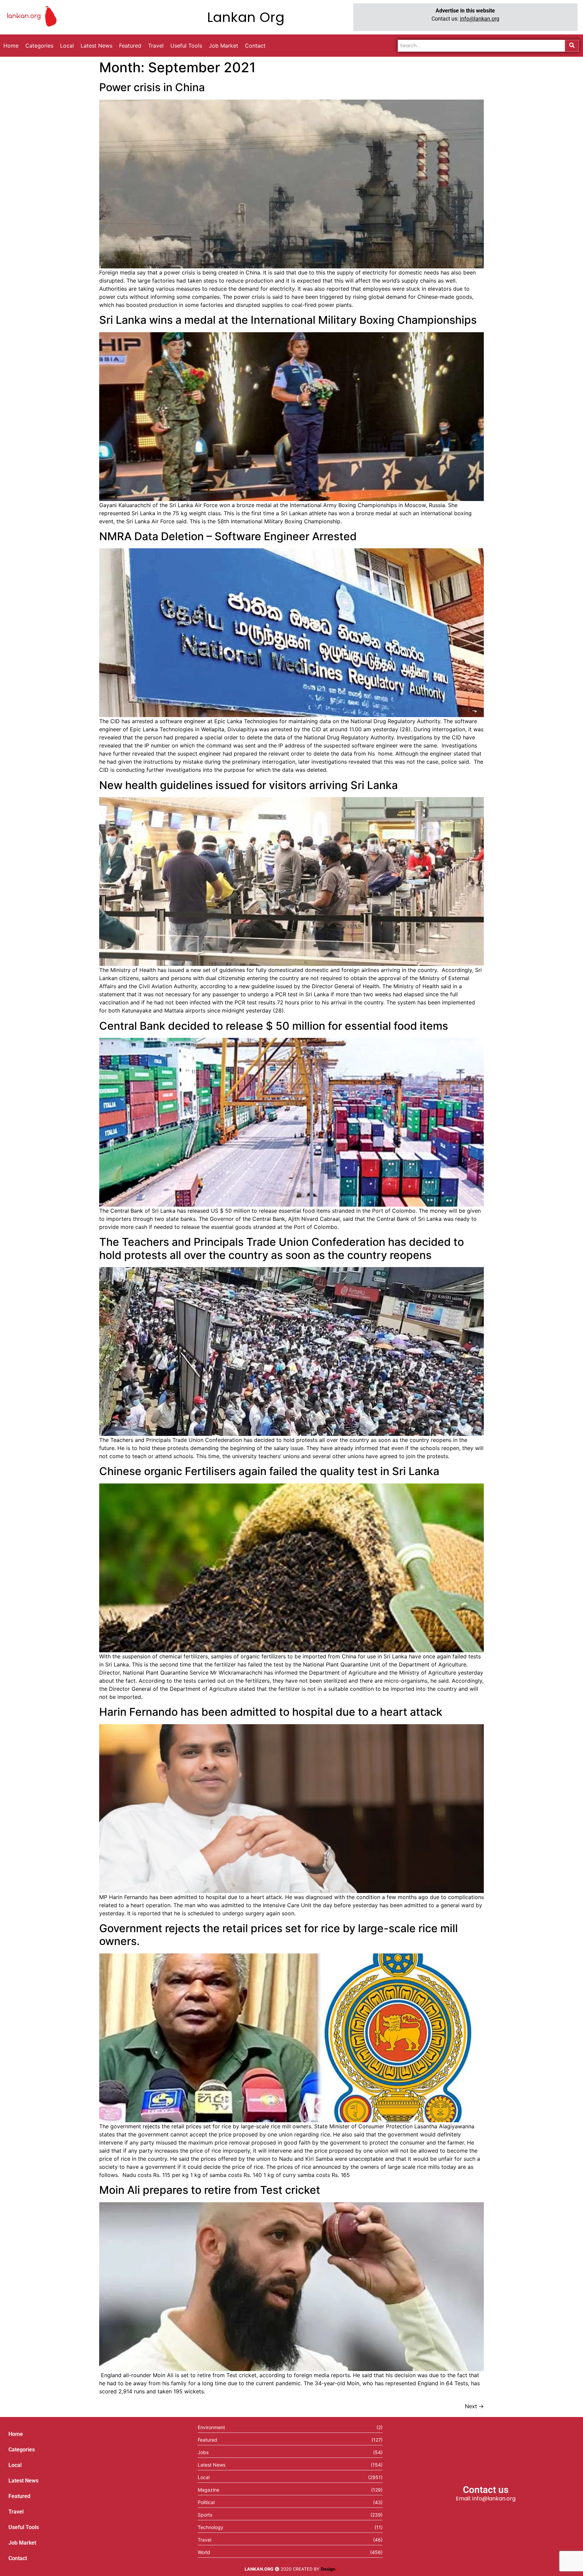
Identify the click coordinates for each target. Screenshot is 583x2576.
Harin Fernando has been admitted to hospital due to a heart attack (271, 1712)
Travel (16, 2512)
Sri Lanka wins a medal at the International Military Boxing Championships (288, 320)
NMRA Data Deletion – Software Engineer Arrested (228, 536)
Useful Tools (24, 2527)
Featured (19, 2496)
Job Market (22, 2543)
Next (474, 2406)
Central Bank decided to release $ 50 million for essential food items (274, 1026)
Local (15, 2465)
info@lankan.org (480, 19)
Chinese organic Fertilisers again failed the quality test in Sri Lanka (269, 1471)
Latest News (23, 2481)
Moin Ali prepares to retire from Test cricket (210, 2190)
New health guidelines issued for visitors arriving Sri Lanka (248, 785)
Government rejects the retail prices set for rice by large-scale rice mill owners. (279, 1935)
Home (16, 2434)
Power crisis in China (152, 87)
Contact (18, 2558)
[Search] (572, 46)
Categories (22, 2450)
